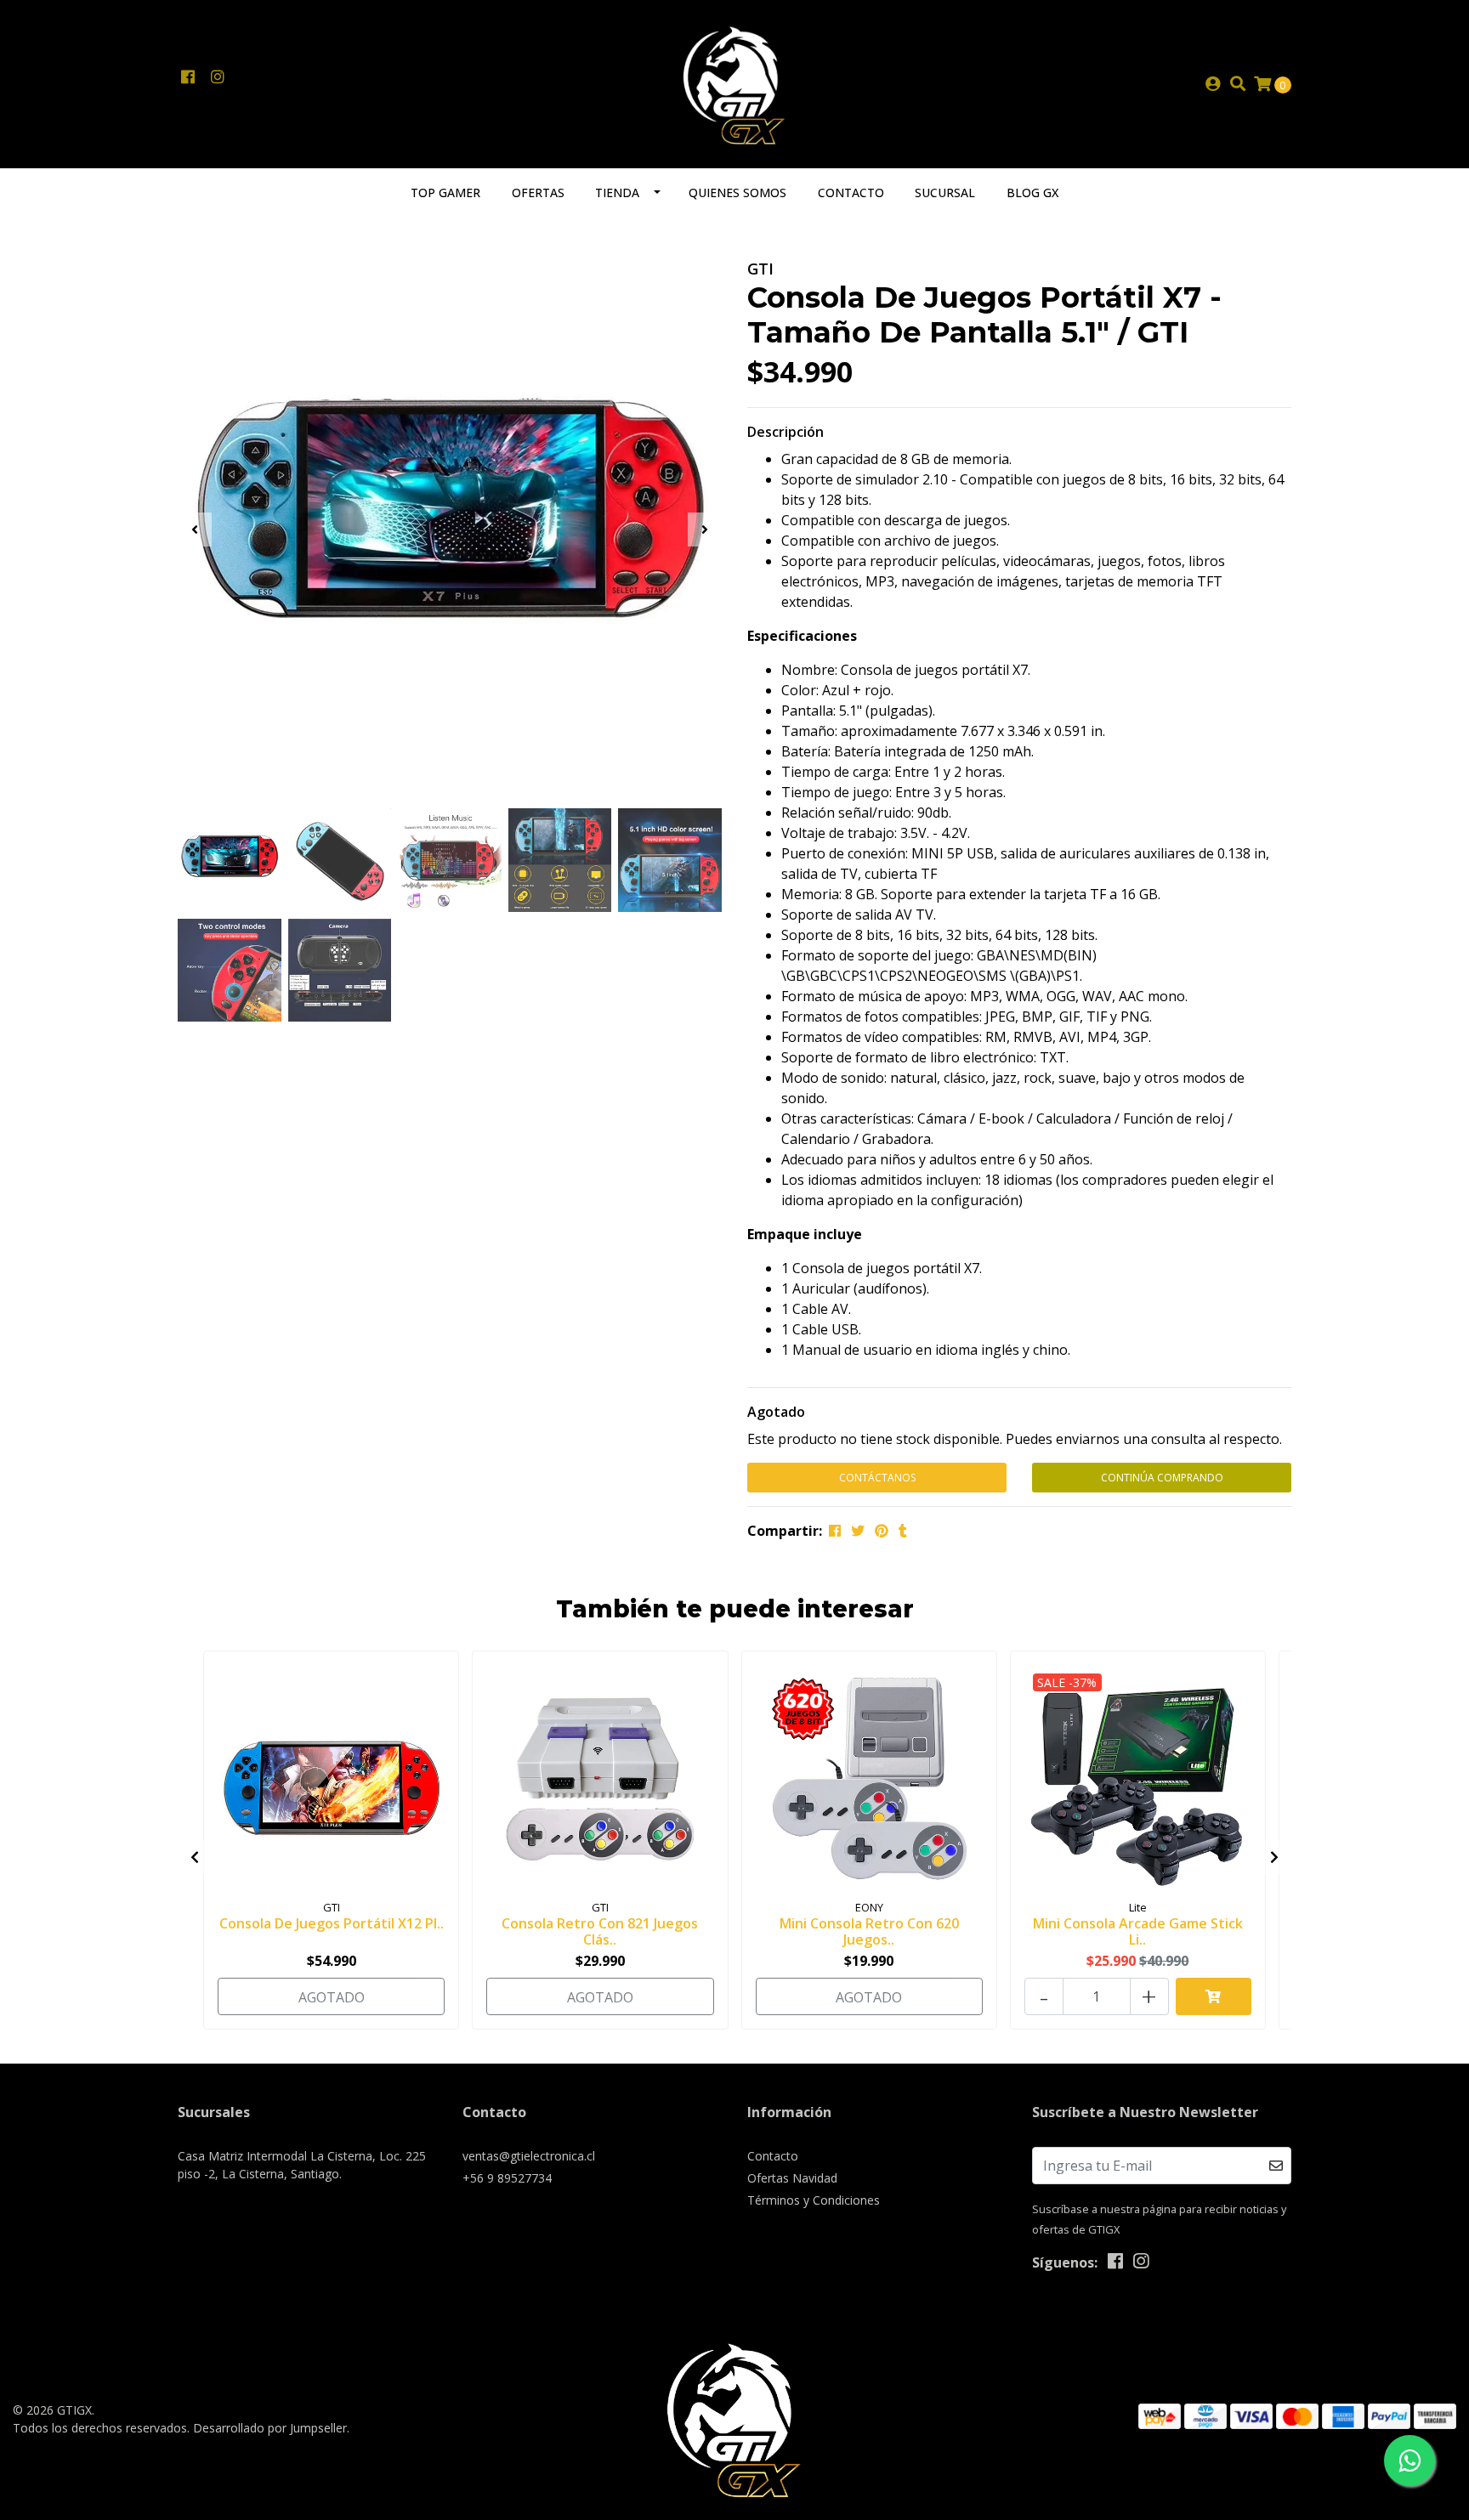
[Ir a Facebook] (187, 77)
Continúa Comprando (1162, 1478)
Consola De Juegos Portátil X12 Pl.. (332, 1923)
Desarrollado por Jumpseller (270, 2428)
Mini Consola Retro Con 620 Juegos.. (869, 1931)
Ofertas (538, 193)
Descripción (786, 432)
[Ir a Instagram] (217, 77)
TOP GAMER (445, 193)
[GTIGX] (735, 82)
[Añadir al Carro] (1214, 1996)
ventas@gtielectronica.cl (529, 2156)
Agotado (776, 1412)
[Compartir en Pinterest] (882, 1531)
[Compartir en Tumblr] (903, 1531)
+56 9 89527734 (507, 2178)
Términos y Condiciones (814, 2200)
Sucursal (945, 193)
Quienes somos (737, 193)
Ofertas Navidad (792, 2178)
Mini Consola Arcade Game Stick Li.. (1138, 1931)
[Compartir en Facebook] (835, 1531)
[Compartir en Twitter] (858, 1531)
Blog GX (1032, 193)
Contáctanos (877, 1478)
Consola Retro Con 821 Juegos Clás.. (600, 1931)
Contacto (851, 193)
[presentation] (195, 529)
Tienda (617, 193)
